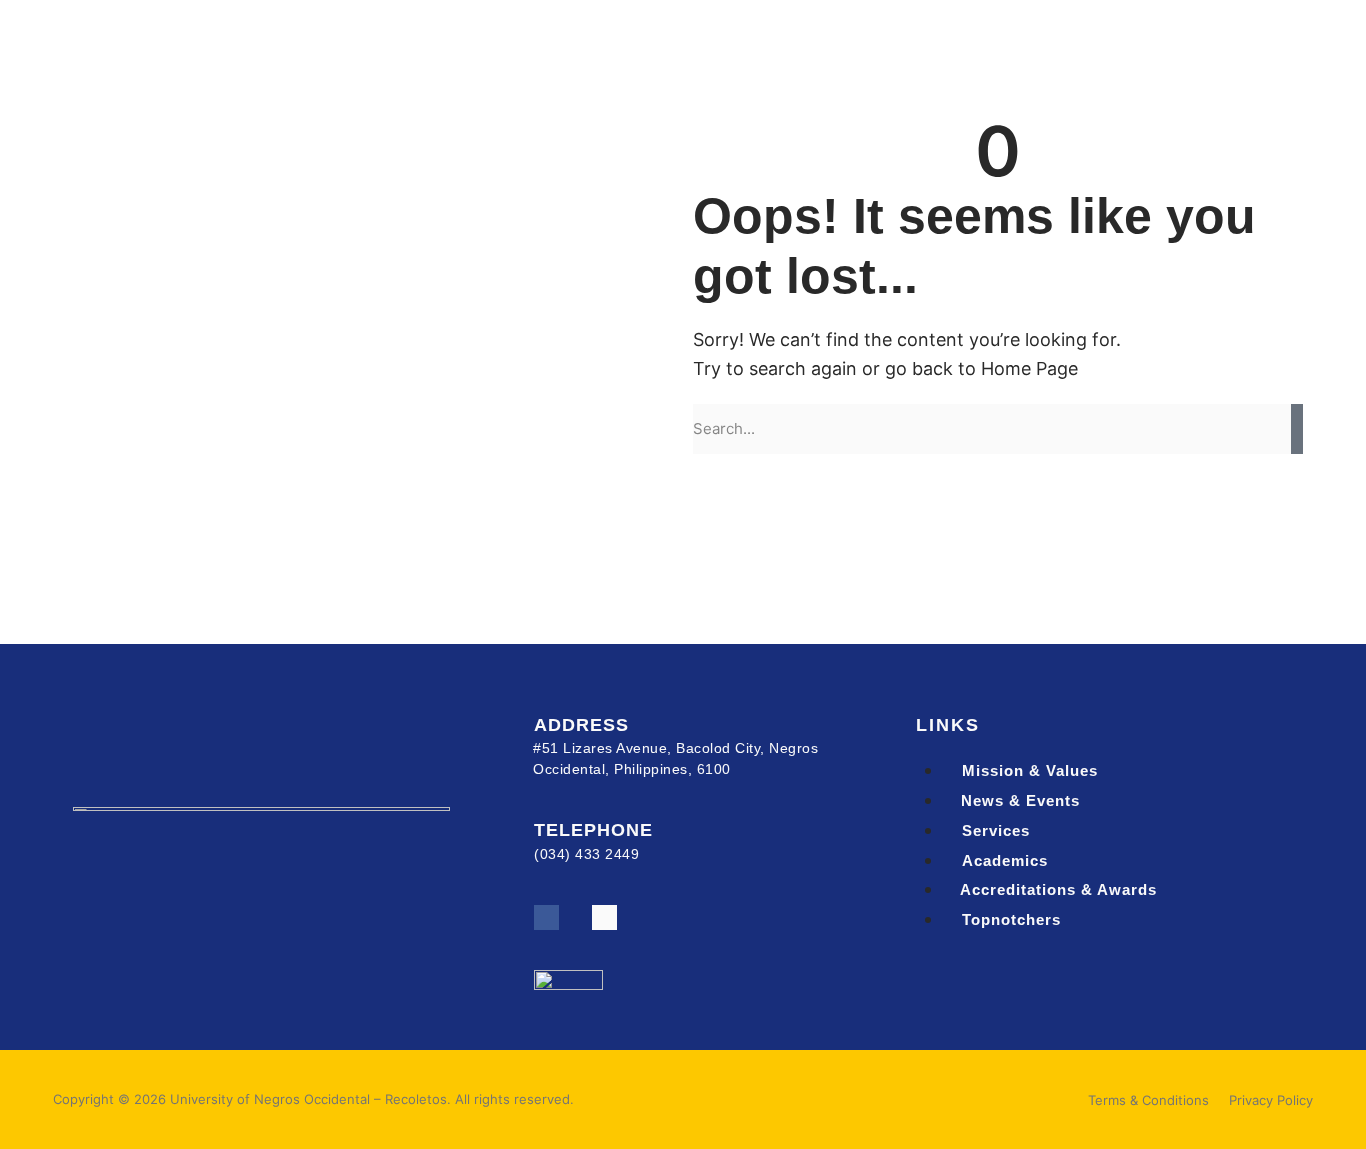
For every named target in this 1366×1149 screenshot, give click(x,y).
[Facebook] (546, 917)
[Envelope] (604, 917)
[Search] (1297, 429)
